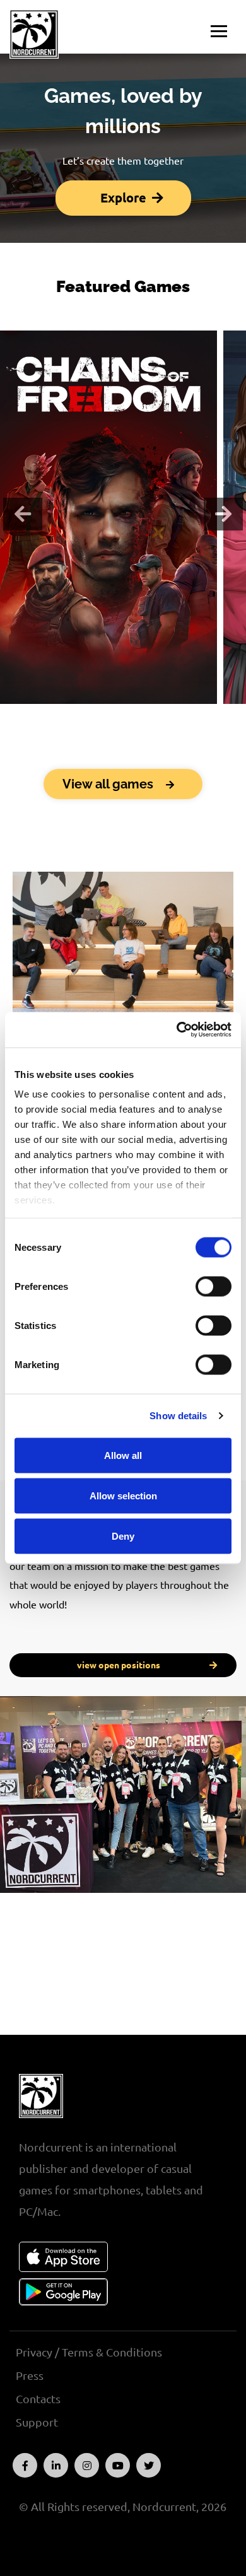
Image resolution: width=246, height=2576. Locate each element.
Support (37, 2422)
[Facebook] (25, 2465)
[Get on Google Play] (63, 2292)
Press (30, 2375)
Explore (123, 198)
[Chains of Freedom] (109, 484)
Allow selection (123, 1495)
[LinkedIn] (56, 2465)
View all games (109, 784)
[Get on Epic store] (108, 641)
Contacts (38, 2399)
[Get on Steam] (67, 641)
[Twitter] (149, 2465)
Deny (123, 1536)
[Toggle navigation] (219, 32)
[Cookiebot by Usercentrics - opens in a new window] (177, 1030)
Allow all (123, 1455)
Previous (23, 514)
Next (223, 514)
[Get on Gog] (88, 641)
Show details (178, 1416)
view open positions (119, 1665)
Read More (108, 584)
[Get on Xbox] (150, 641)
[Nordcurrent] (41, 34)
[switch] (214, 1286)
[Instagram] (87, 2465)
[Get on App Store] (63, 2257)
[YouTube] (118, 2465)
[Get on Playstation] (129, 641)
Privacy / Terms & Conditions (89, 2352)
